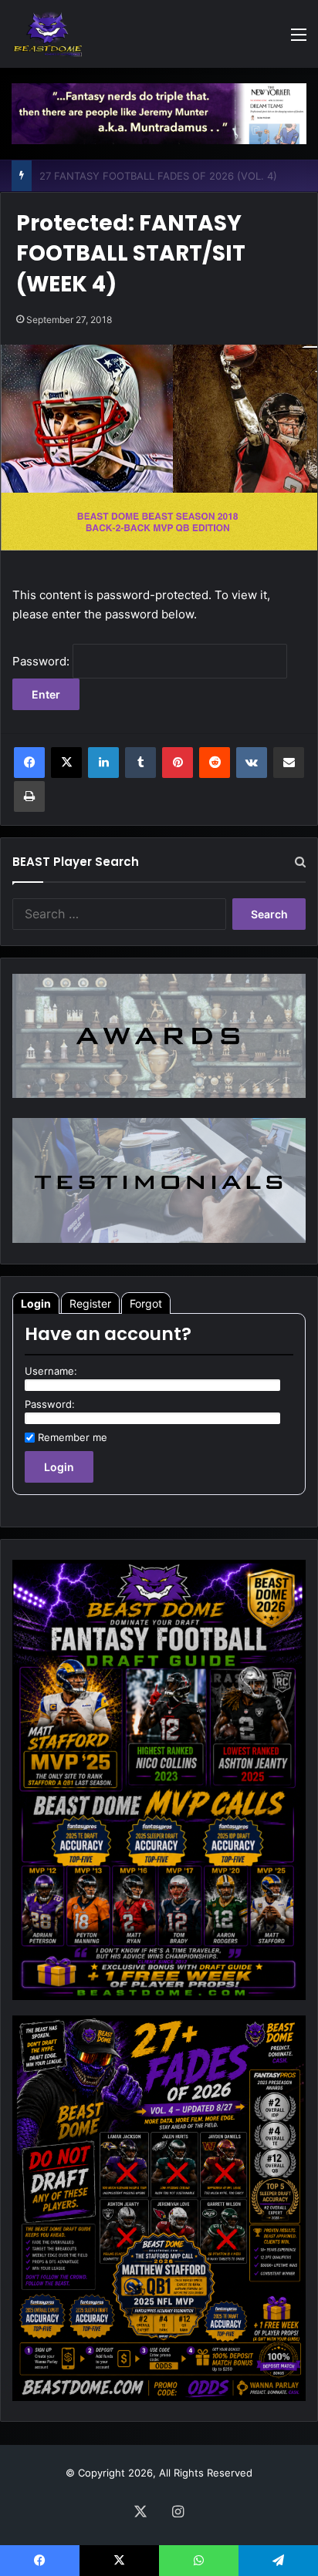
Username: (51, 1371)
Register (90, 1303)
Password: (42, 661)
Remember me (73, 1437)
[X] (66, 763)
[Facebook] (29, 763)
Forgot (146, 1303)
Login (36, 1303)
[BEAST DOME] (48, 34)
